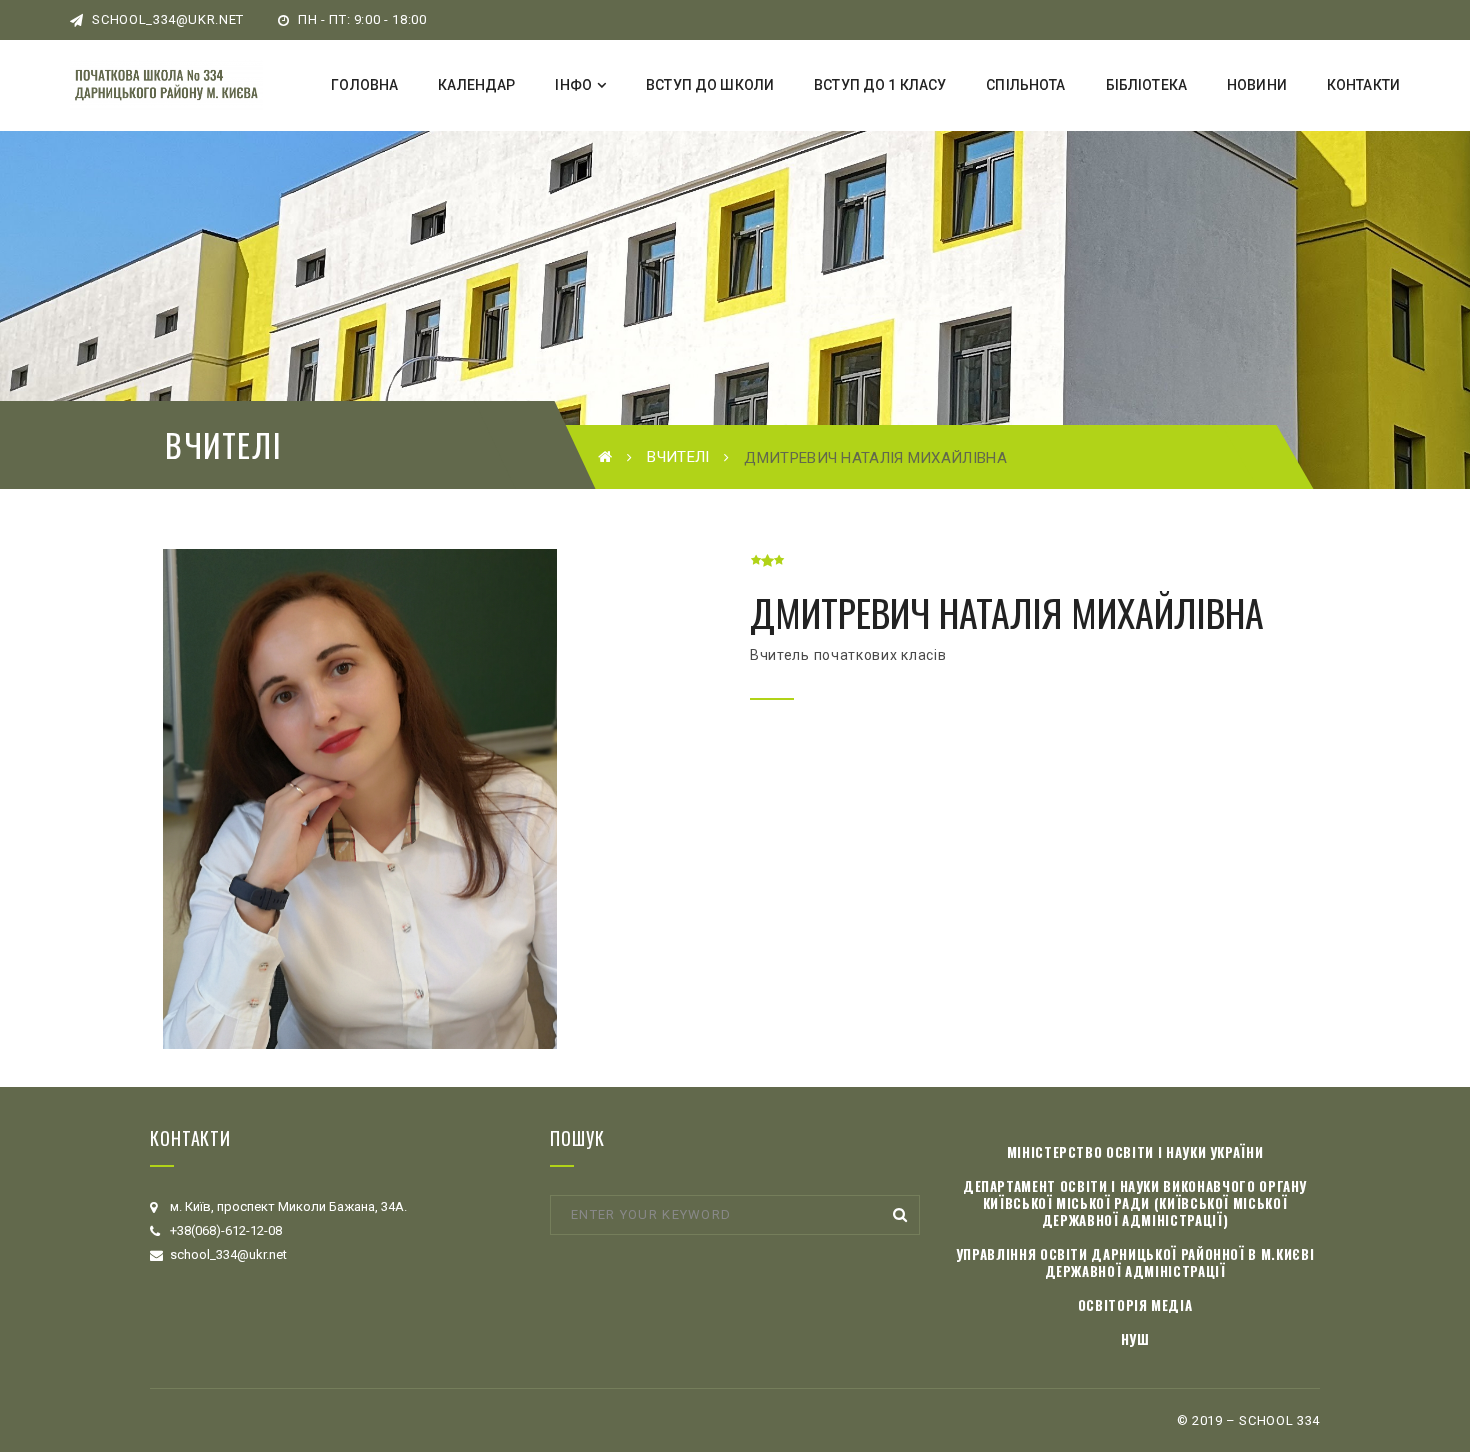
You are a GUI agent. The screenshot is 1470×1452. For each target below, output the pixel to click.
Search (900, 1215)
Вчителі (678, 457)
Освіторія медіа (1135, 1305)
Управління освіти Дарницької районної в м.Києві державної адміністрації (1135, 1262)
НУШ (1135, 1339)
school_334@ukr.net (166, 19)
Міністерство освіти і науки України (1135, 1152)
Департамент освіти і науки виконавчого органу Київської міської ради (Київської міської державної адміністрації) (1135, 1203)
